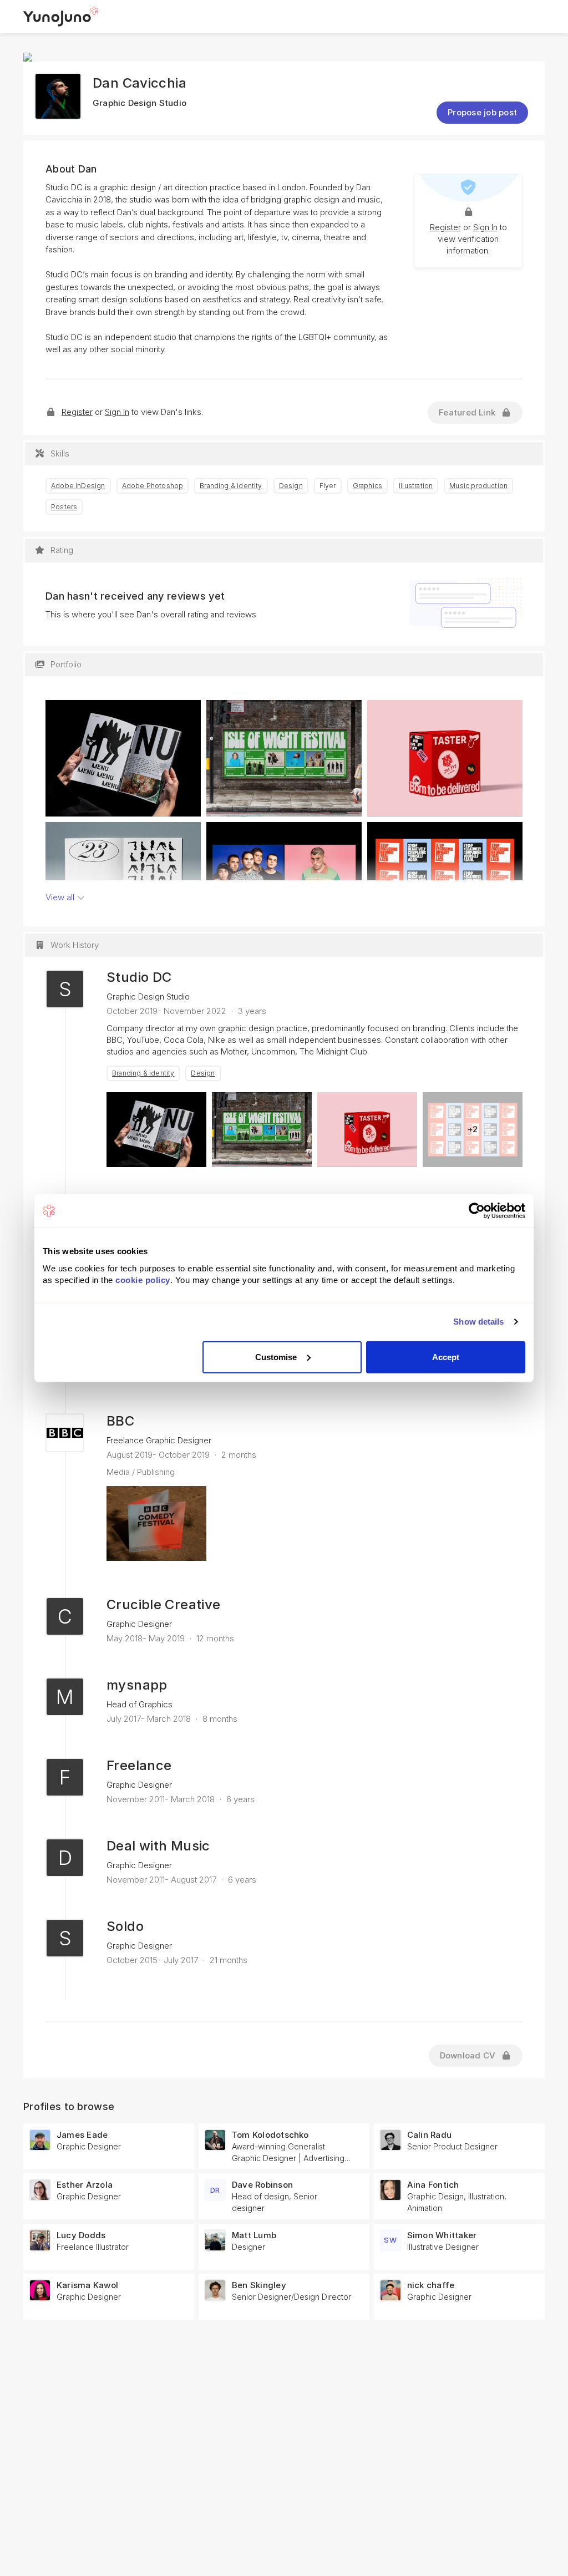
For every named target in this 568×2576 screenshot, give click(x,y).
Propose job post (482, 112)
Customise (276, 1357)
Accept (446, 1357)
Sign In (485, 227)
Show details (478, 1322)
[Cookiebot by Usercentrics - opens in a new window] (477, 1211)
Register (445, 227)
